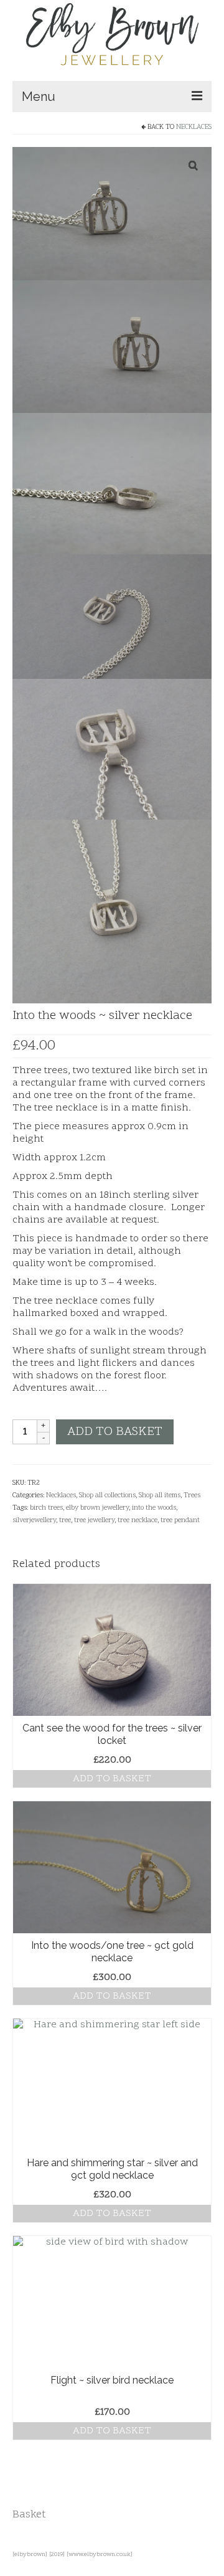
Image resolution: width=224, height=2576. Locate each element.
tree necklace (138, 1521)
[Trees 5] (112, 617)
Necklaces (194, 127)
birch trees (46, 1508)
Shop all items (160, 1496)
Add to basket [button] (112, 1779)
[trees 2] (112, 347)
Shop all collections (107, 1496)
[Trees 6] (112, 749)
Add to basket (115, 1432)
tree (65, 1521)
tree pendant (180, 1521)
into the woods (154, 1508)
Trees (192, 1496)
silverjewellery (34, 1521)
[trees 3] (112, 484)
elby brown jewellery (97, 1508)
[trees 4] (112, 912)
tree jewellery (94, 1521)
